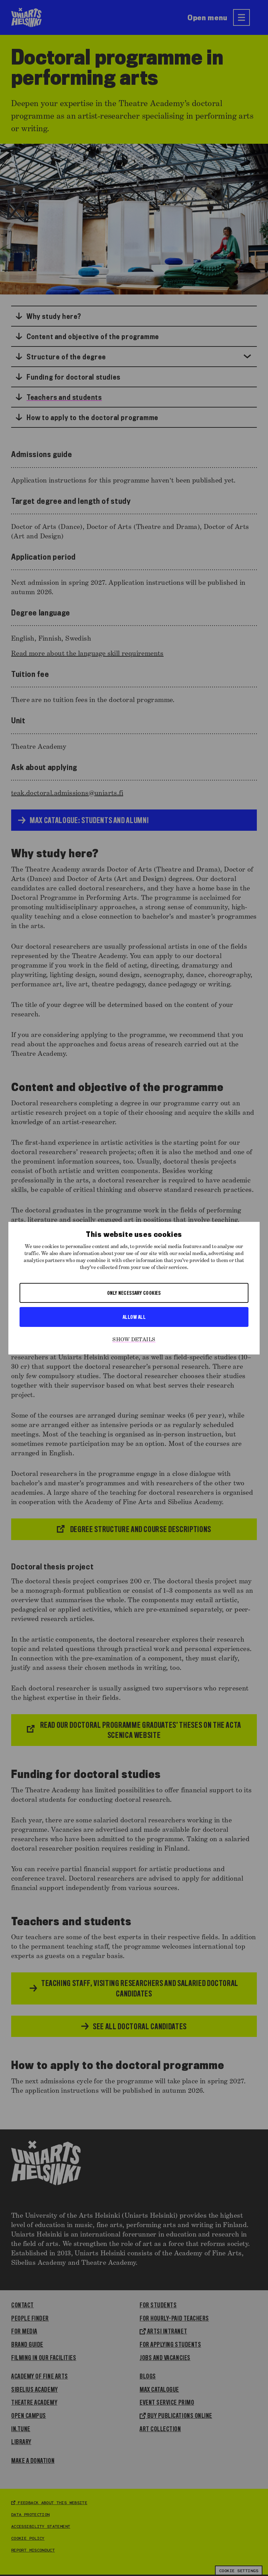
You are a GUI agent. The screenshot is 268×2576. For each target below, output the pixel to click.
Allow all (134, 1317)
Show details (134, 1340)
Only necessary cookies (134, 1293)
